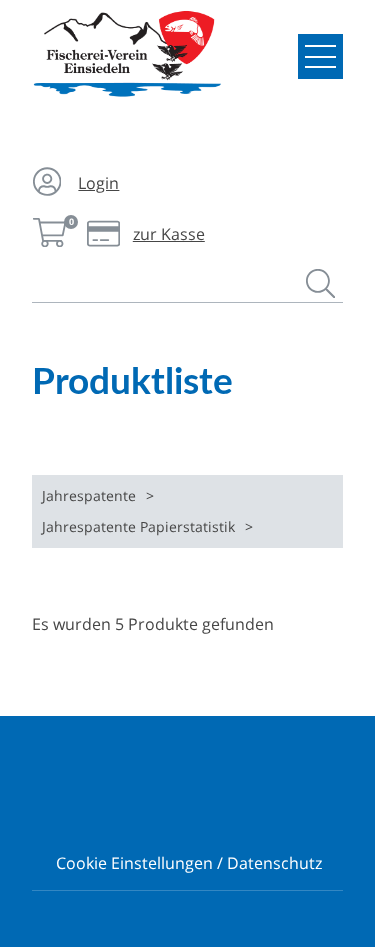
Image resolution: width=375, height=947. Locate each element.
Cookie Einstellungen (134, 863)
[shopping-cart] (51, 234)
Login (98, 183)
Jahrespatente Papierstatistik (138, 526)
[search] (324, 288)
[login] (51, 183)
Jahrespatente (89, 495)
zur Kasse (145, 234)
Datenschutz (274, 863)
